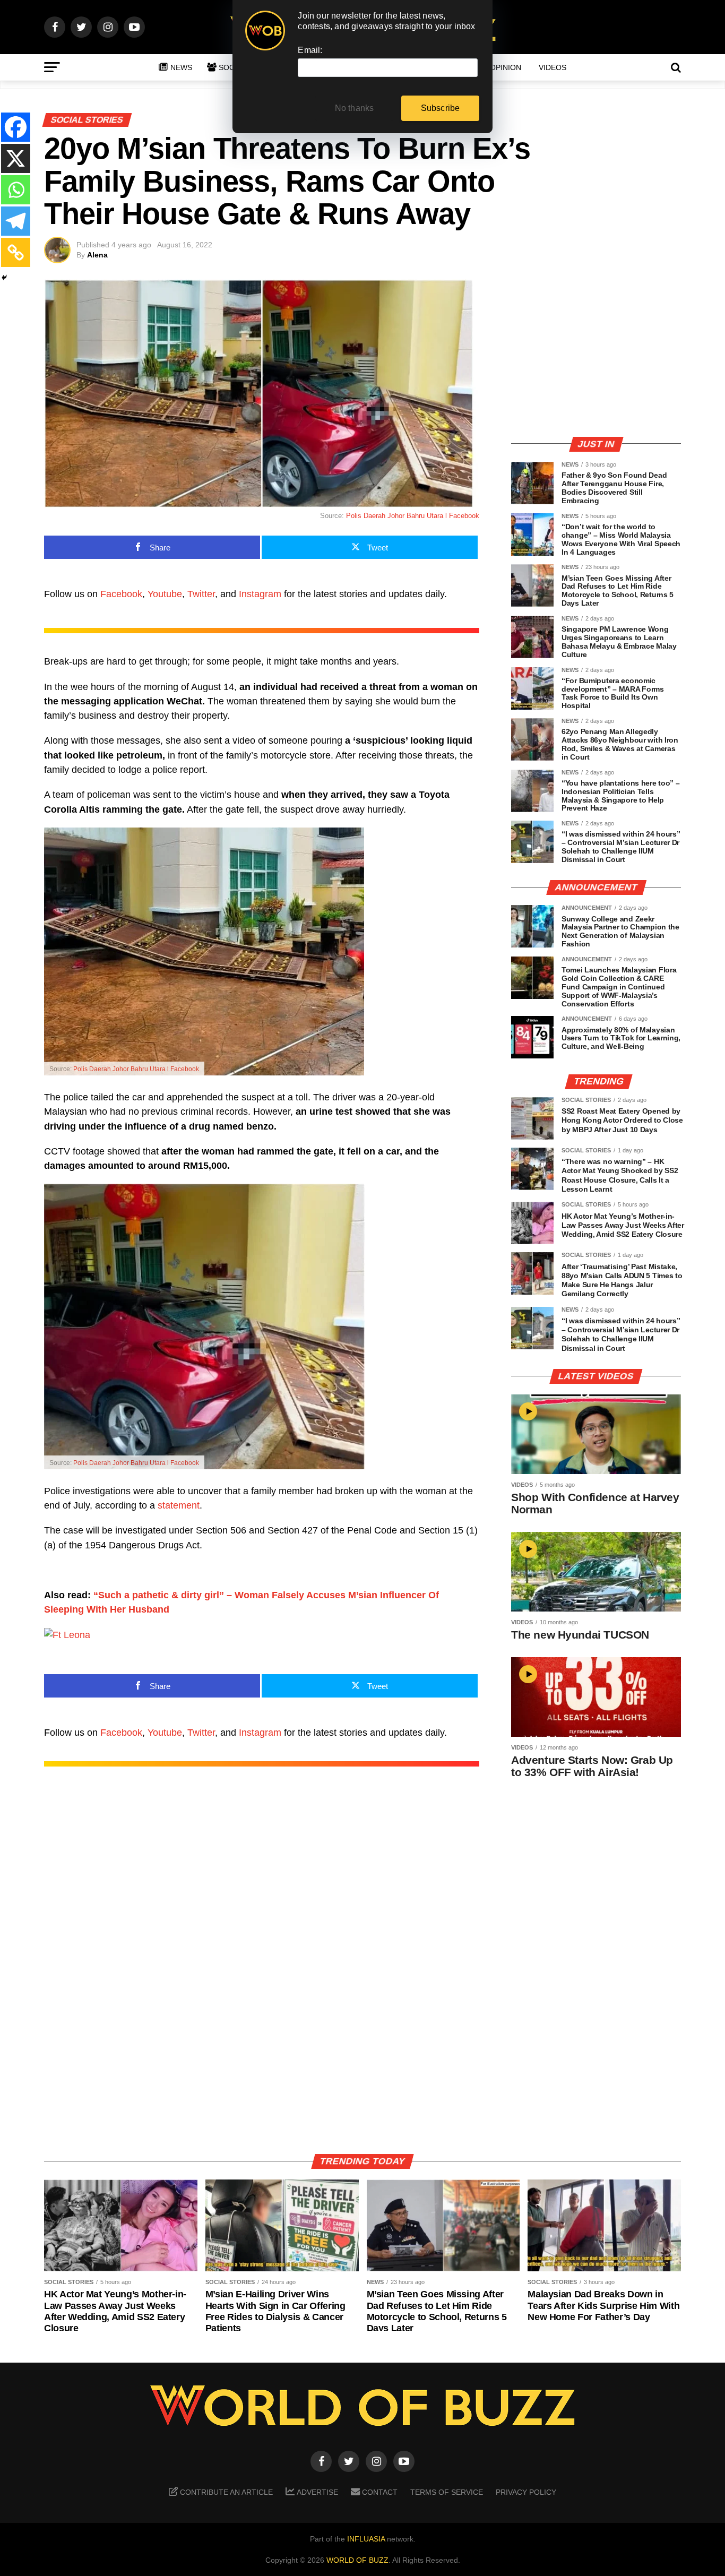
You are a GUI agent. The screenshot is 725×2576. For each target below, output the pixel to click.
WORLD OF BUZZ (357, 2560)
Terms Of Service (447, 2492)
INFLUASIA (366, 2539)
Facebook (121, 594)
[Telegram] (16, 221)
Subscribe (441, 108)
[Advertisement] (596, 353)
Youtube (165, 594)
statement (179, 1505)
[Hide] (4, 278)
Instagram (260, 594)
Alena (97, 255)
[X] (16, 158)
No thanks (355, 108)
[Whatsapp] (16, 190)
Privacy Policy (526, 2492)
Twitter (201, 594)
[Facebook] (16, 127)
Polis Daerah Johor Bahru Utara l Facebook (413, 516)
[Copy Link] (16, 252)
